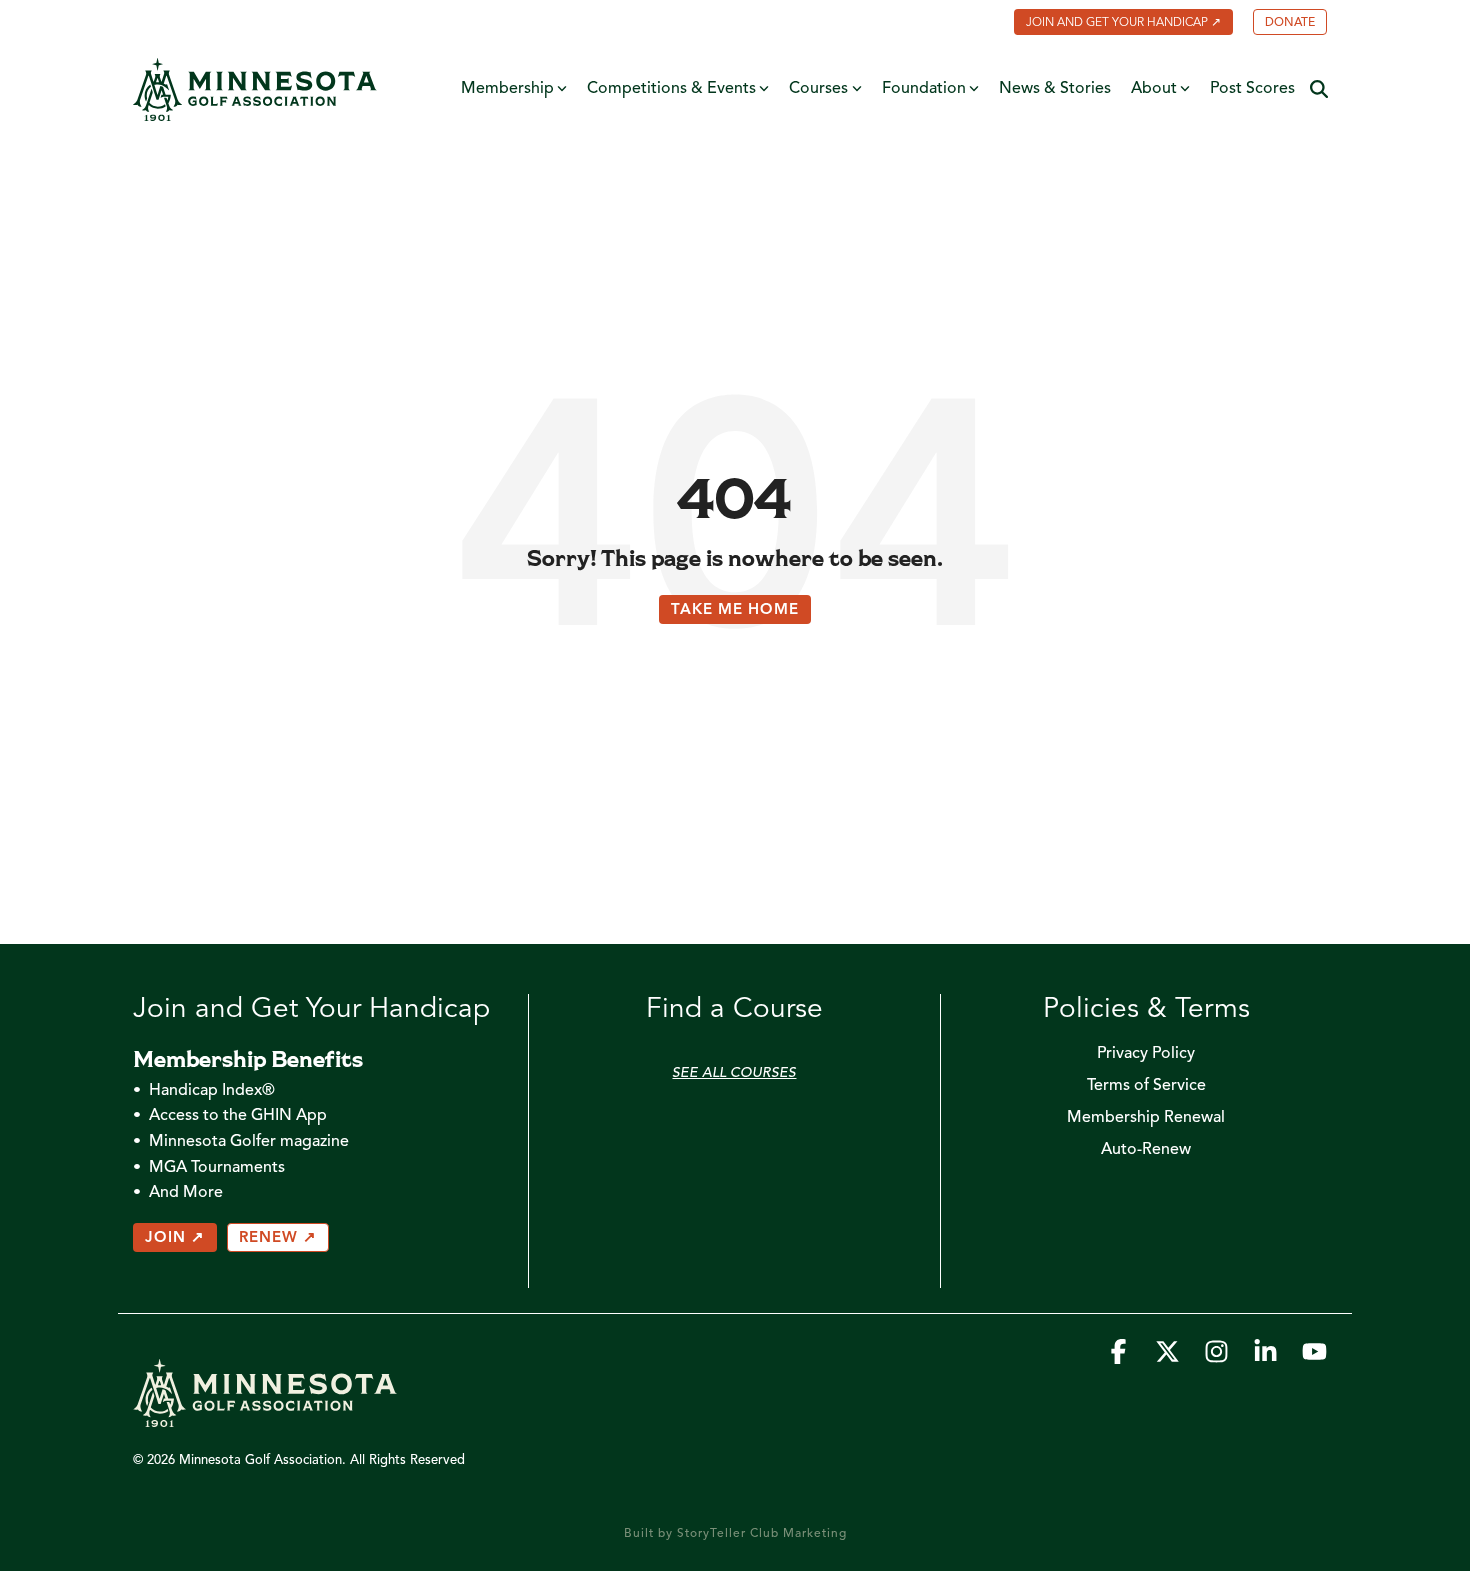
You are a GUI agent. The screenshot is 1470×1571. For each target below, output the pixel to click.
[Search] (1319, 89)
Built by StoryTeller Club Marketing (735, 1534)
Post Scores (1252, 89)
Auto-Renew (1146, 1150)
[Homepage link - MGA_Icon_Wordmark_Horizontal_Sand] (265, 1417)
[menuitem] (1113, 24)
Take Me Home (735, 610)
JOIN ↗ (175, 1238)
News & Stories (1055, 89)
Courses (818, 89)
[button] (1120, 1357)
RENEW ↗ (278, 1238)
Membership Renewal (1146, 1118)
